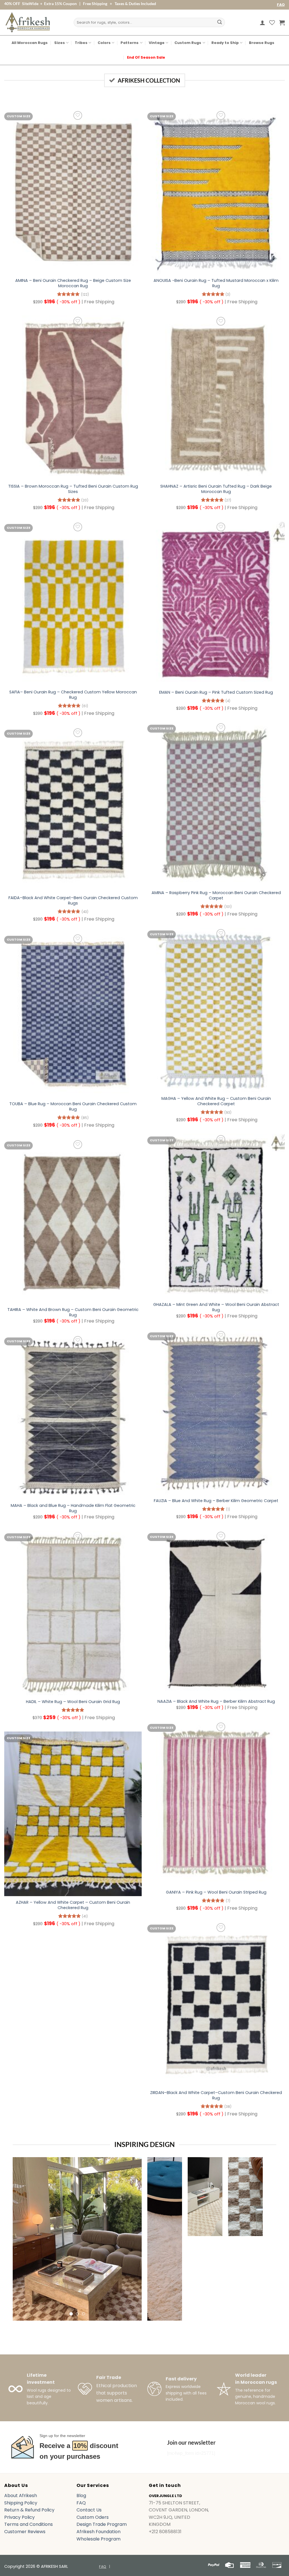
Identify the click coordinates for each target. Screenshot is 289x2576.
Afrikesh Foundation (98, 2532)
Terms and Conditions (29, 2524)
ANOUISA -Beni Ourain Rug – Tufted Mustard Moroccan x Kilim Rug (216, 283)
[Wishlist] (272, 23)
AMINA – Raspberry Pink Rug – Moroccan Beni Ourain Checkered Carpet (216, 895)
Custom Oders (93, 2517)
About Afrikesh (21, 2496)
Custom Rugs (188, 43)
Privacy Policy (19, 2517)
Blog (81, 2496)
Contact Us (89, 2510)
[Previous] (22, 2239)
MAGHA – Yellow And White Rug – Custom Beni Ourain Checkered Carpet (216, 1101)
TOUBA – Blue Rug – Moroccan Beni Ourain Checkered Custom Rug (73, 1106)
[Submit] (220, 23)
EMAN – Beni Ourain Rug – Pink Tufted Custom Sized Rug (216, 692)
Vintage (157, 43)
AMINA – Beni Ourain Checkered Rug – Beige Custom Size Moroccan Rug (73, 283)
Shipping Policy (21, 2503)
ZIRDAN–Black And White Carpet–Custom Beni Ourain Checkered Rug (216, 2095)
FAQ (281, 5)
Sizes (60, 43)
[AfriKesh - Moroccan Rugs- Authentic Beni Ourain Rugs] (28, 22)
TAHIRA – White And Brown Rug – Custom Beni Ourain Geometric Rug (73, 1312)
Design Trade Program (102, 2524)
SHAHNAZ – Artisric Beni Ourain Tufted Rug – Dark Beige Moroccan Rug (216, 489)
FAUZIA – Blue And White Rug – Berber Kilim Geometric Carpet (216, 1501)
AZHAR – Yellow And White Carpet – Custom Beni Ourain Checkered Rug (73, 1905)
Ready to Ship (225, 43)
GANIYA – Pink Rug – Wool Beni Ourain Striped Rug (216, 1892)
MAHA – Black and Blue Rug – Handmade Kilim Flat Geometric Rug (73, 1508)
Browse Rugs (262, 43)
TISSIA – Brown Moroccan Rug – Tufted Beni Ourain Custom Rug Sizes (73, 489)
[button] (262, 23)
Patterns (130, 43)
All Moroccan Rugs (30, 43)
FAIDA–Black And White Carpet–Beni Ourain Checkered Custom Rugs (73, 900)
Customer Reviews (25, 2532)
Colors (104, 43)
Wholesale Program (98, 2539)
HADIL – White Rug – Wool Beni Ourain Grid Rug (73, 1702)
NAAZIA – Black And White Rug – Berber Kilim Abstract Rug (216, 1702)
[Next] (132, 2239)
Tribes (81, 43)
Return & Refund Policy (29, 2510)
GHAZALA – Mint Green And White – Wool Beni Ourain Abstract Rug (216, 1307)
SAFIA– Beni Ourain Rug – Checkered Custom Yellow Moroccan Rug (73, 695)
